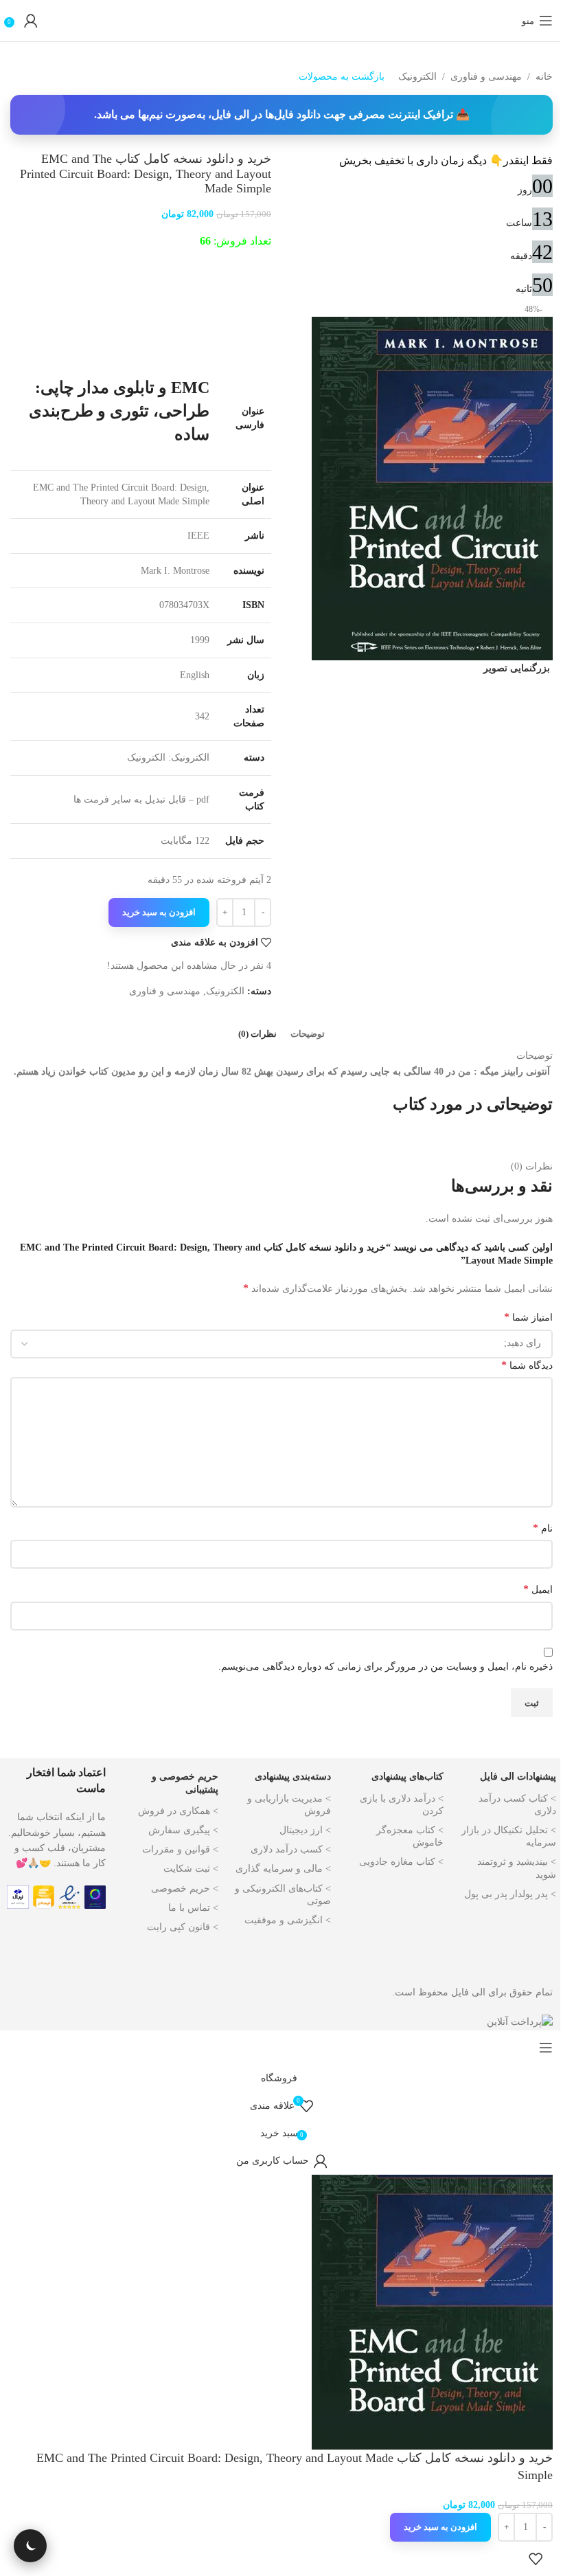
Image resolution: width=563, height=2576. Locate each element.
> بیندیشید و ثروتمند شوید (517, 1868)
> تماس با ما (193, 1908)
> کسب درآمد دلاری (291, 1849)
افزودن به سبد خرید (159, 912)
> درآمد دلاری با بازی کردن (402, 1805)
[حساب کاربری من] (31, 21)
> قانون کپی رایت (183, 1927)
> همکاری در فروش (178, 1811)
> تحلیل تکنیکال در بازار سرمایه (509, 1836)
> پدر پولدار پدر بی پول (510, 1894)
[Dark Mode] (30, 2546)
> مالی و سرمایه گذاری (283, 1869)
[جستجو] (508, 21)
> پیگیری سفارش (183, 1830)
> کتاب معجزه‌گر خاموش (410, 1836)
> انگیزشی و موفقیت (288, 1920)
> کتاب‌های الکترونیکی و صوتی (283, 1895)
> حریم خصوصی (185, 1889)
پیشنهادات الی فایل (518, 1777)
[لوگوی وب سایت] (281, 20)
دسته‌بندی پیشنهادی (293, 1777)
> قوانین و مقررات (180, 1849)
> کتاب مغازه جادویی (401, 1862)
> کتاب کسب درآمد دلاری (517, 1805)
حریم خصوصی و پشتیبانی (185, 1783)
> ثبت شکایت (191, 1869)
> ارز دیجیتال (305, 1830)
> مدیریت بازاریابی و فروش (289, 1805)
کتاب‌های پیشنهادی (407, 1777)
